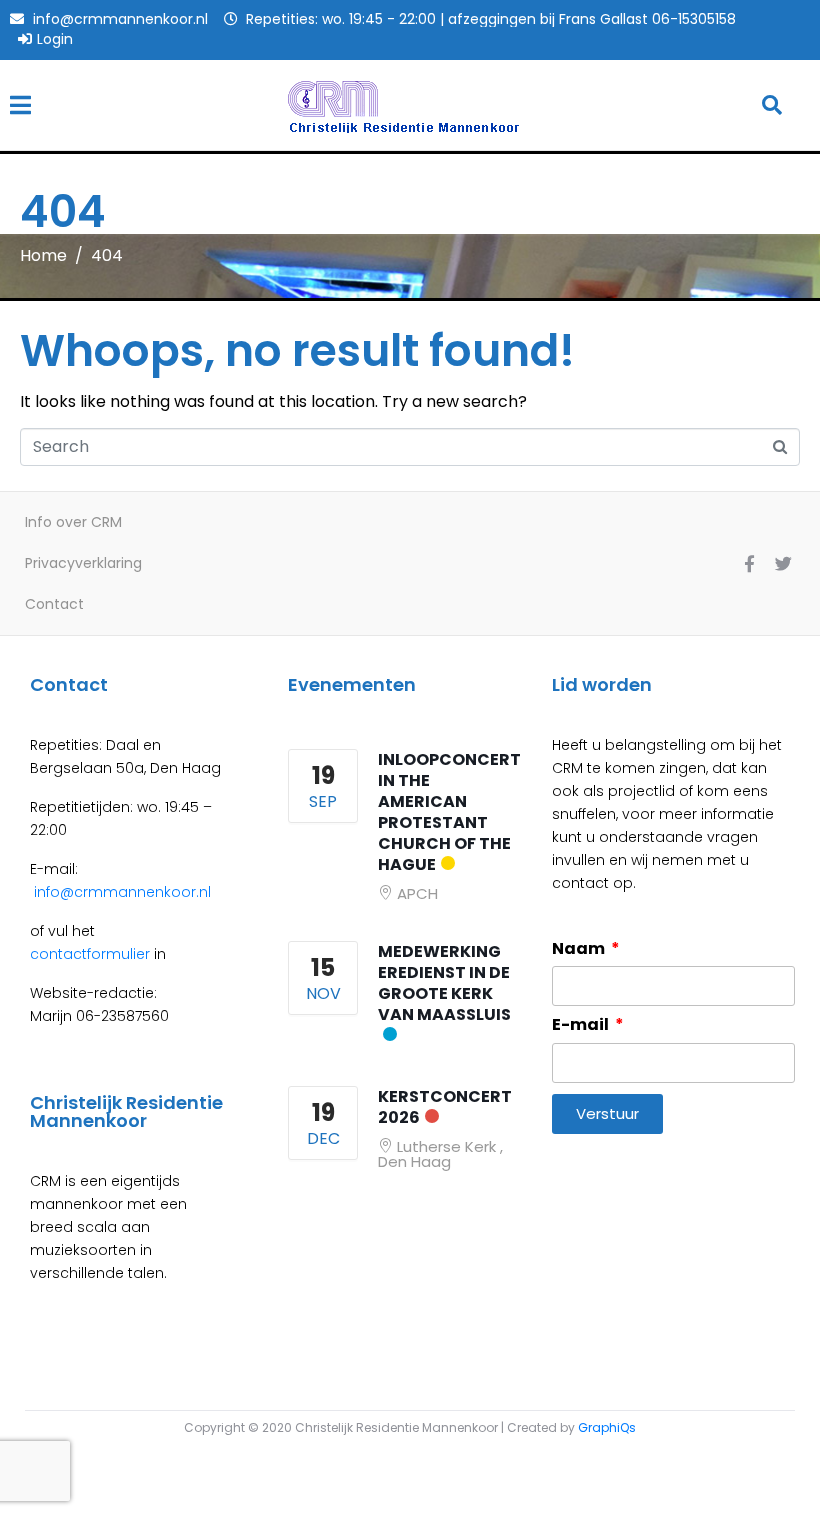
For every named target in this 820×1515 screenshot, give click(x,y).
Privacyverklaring (83, 563)
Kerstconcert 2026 (445, 1107)
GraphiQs (607, 1427)
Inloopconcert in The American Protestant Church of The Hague (449, 812)
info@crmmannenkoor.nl (120, 892)
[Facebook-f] (749, 563)
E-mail (582, 1025)
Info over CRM (73, 522)
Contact (54, 604)
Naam (580, 949)
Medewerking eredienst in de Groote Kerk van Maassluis (444, 983)
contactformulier (90, 954)
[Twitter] (783, 563)
